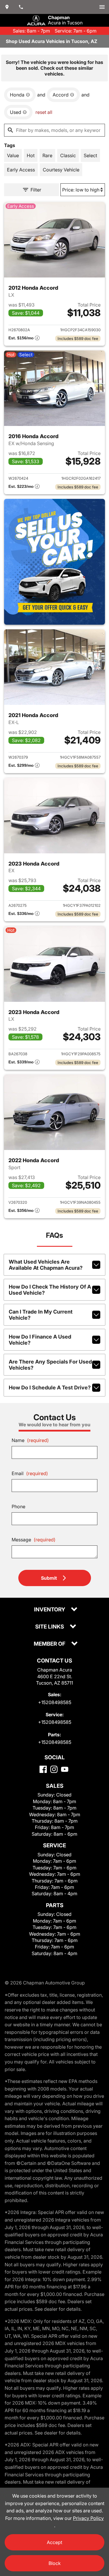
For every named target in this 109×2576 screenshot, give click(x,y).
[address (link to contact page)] (7, 7)
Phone (18, 1506)
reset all (44, 112)
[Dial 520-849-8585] (21, 7)
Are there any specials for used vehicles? (50, 1365)
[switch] (102, 7)
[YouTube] (65, 1769)
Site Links (50, 1627)
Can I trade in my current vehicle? (41, 1315)
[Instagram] (54, 1769)
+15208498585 (55, 1702)
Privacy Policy (88, 2518)
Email (30, 1473)
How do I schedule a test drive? (50, 1388)
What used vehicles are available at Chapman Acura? (46, 1265)
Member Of (50, 1644)
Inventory (50, 1610)
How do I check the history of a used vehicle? (50, 1290)
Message (34, 1540)
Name (30, 1440)
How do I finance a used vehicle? (40, 1340)
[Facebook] (43, 1769)
